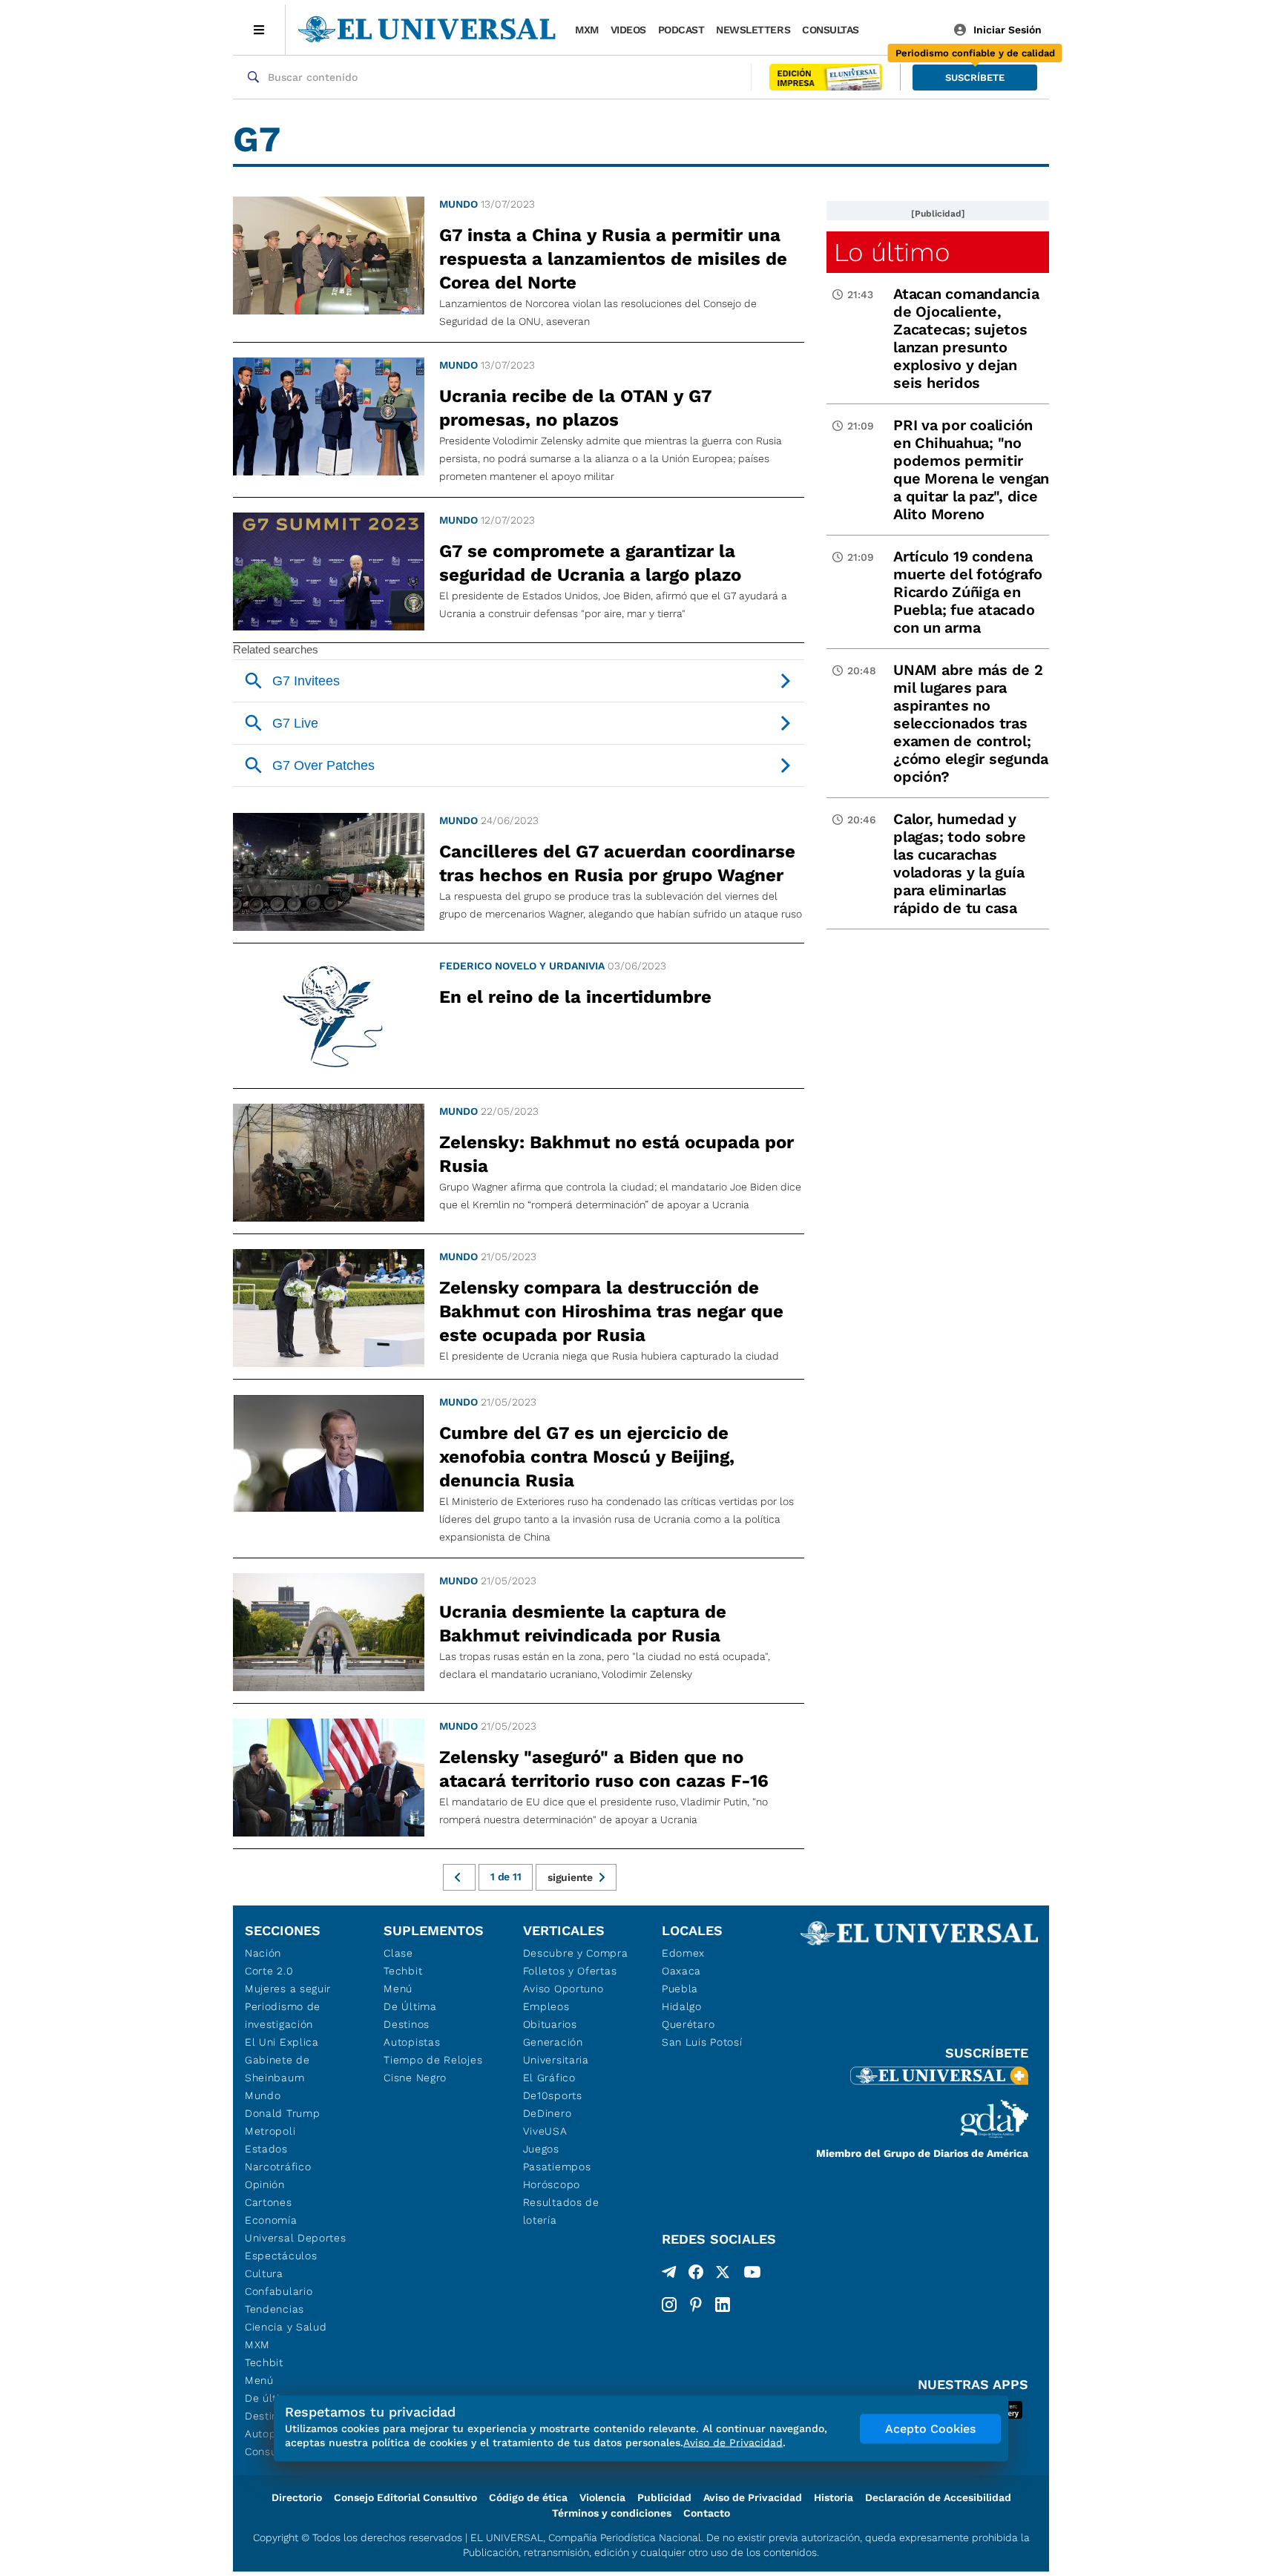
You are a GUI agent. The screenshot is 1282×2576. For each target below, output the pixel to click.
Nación (263, 1953)
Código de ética (528, 2497)
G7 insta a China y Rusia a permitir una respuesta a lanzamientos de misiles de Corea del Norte (613, 259)
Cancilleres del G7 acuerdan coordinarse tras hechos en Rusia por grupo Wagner (617, 863)
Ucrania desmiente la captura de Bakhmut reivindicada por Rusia (583, 1624)
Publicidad (664, 2497)
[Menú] (259, 30)
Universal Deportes (296, 2238)
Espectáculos (281, 2256)
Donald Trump (282, 2113)
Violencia (602, 2497)
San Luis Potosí (702, 2042)
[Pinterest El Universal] (696, 2305)
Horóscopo (552, 2184)
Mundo (458, 204)
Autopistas (412, 2042)
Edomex (683, 1953)
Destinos (407, 2024)
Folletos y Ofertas (570, 1971)
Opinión (265, 2184)
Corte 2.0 (269, 1971)
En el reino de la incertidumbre (575, 997)
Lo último (892, 252)
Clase (398, 1953)
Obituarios (550, 2024)
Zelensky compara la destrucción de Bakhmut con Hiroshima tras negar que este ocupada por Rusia (611, 1311)
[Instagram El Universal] (669, 2305)
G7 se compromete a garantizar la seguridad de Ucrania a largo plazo (590, 563)
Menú (259, 2380)
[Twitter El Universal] (723, 2275)
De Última (410, 2006)
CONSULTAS (831, 30)
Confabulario (279, 2291)
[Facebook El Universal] (696, 2275)
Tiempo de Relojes (433, 2060)
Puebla (680, 1989)
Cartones (269, 2202)
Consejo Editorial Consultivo (405, 2497)
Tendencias (275, 2309)
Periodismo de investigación (283, 2015)
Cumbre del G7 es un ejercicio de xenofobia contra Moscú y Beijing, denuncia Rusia (587, 1457)
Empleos (546, 2006)
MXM (587, 30)
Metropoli (270, 2131)
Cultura (264, 2273)
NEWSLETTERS (753, 30)
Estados (266, 2149)
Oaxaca (681, 1971)
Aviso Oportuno (563, 1989)
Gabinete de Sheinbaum (277, 2069)
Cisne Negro (415, 2078)
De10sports (553, 2095)
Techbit (264, 2362)
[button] (975, 78)
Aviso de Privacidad (753, 2497)
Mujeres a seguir (288, 1989)
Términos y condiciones (612, 2513)
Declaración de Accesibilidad (938, 2497)
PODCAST (681, 30)
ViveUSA (545, 2131)
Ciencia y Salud (286, 2327)
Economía (271, 2220)
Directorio (297, 2497)
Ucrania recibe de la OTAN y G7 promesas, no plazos (575, 408)
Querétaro (688, 2024)
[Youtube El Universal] (752, 2275)
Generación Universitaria (556, 2051)
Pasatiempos (557, 2167)
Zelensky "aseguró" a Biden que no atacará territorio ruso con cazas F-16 (604, 1769)
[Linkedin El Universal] (723, 2305)
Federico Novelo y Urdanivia (522, 966)
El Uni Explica (282, 2042)
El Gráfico (549, 2078)
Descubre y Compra (576, 1953)
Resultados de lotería (561, 2211)
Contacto (707, 2513)
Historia (834, 2497)
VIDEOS (628, 30)
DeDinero (548, 2113)
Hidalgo (682, 2006)
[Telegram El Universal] (669, 2275)
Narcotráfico (278, 2167)
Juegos (541, 2149)
